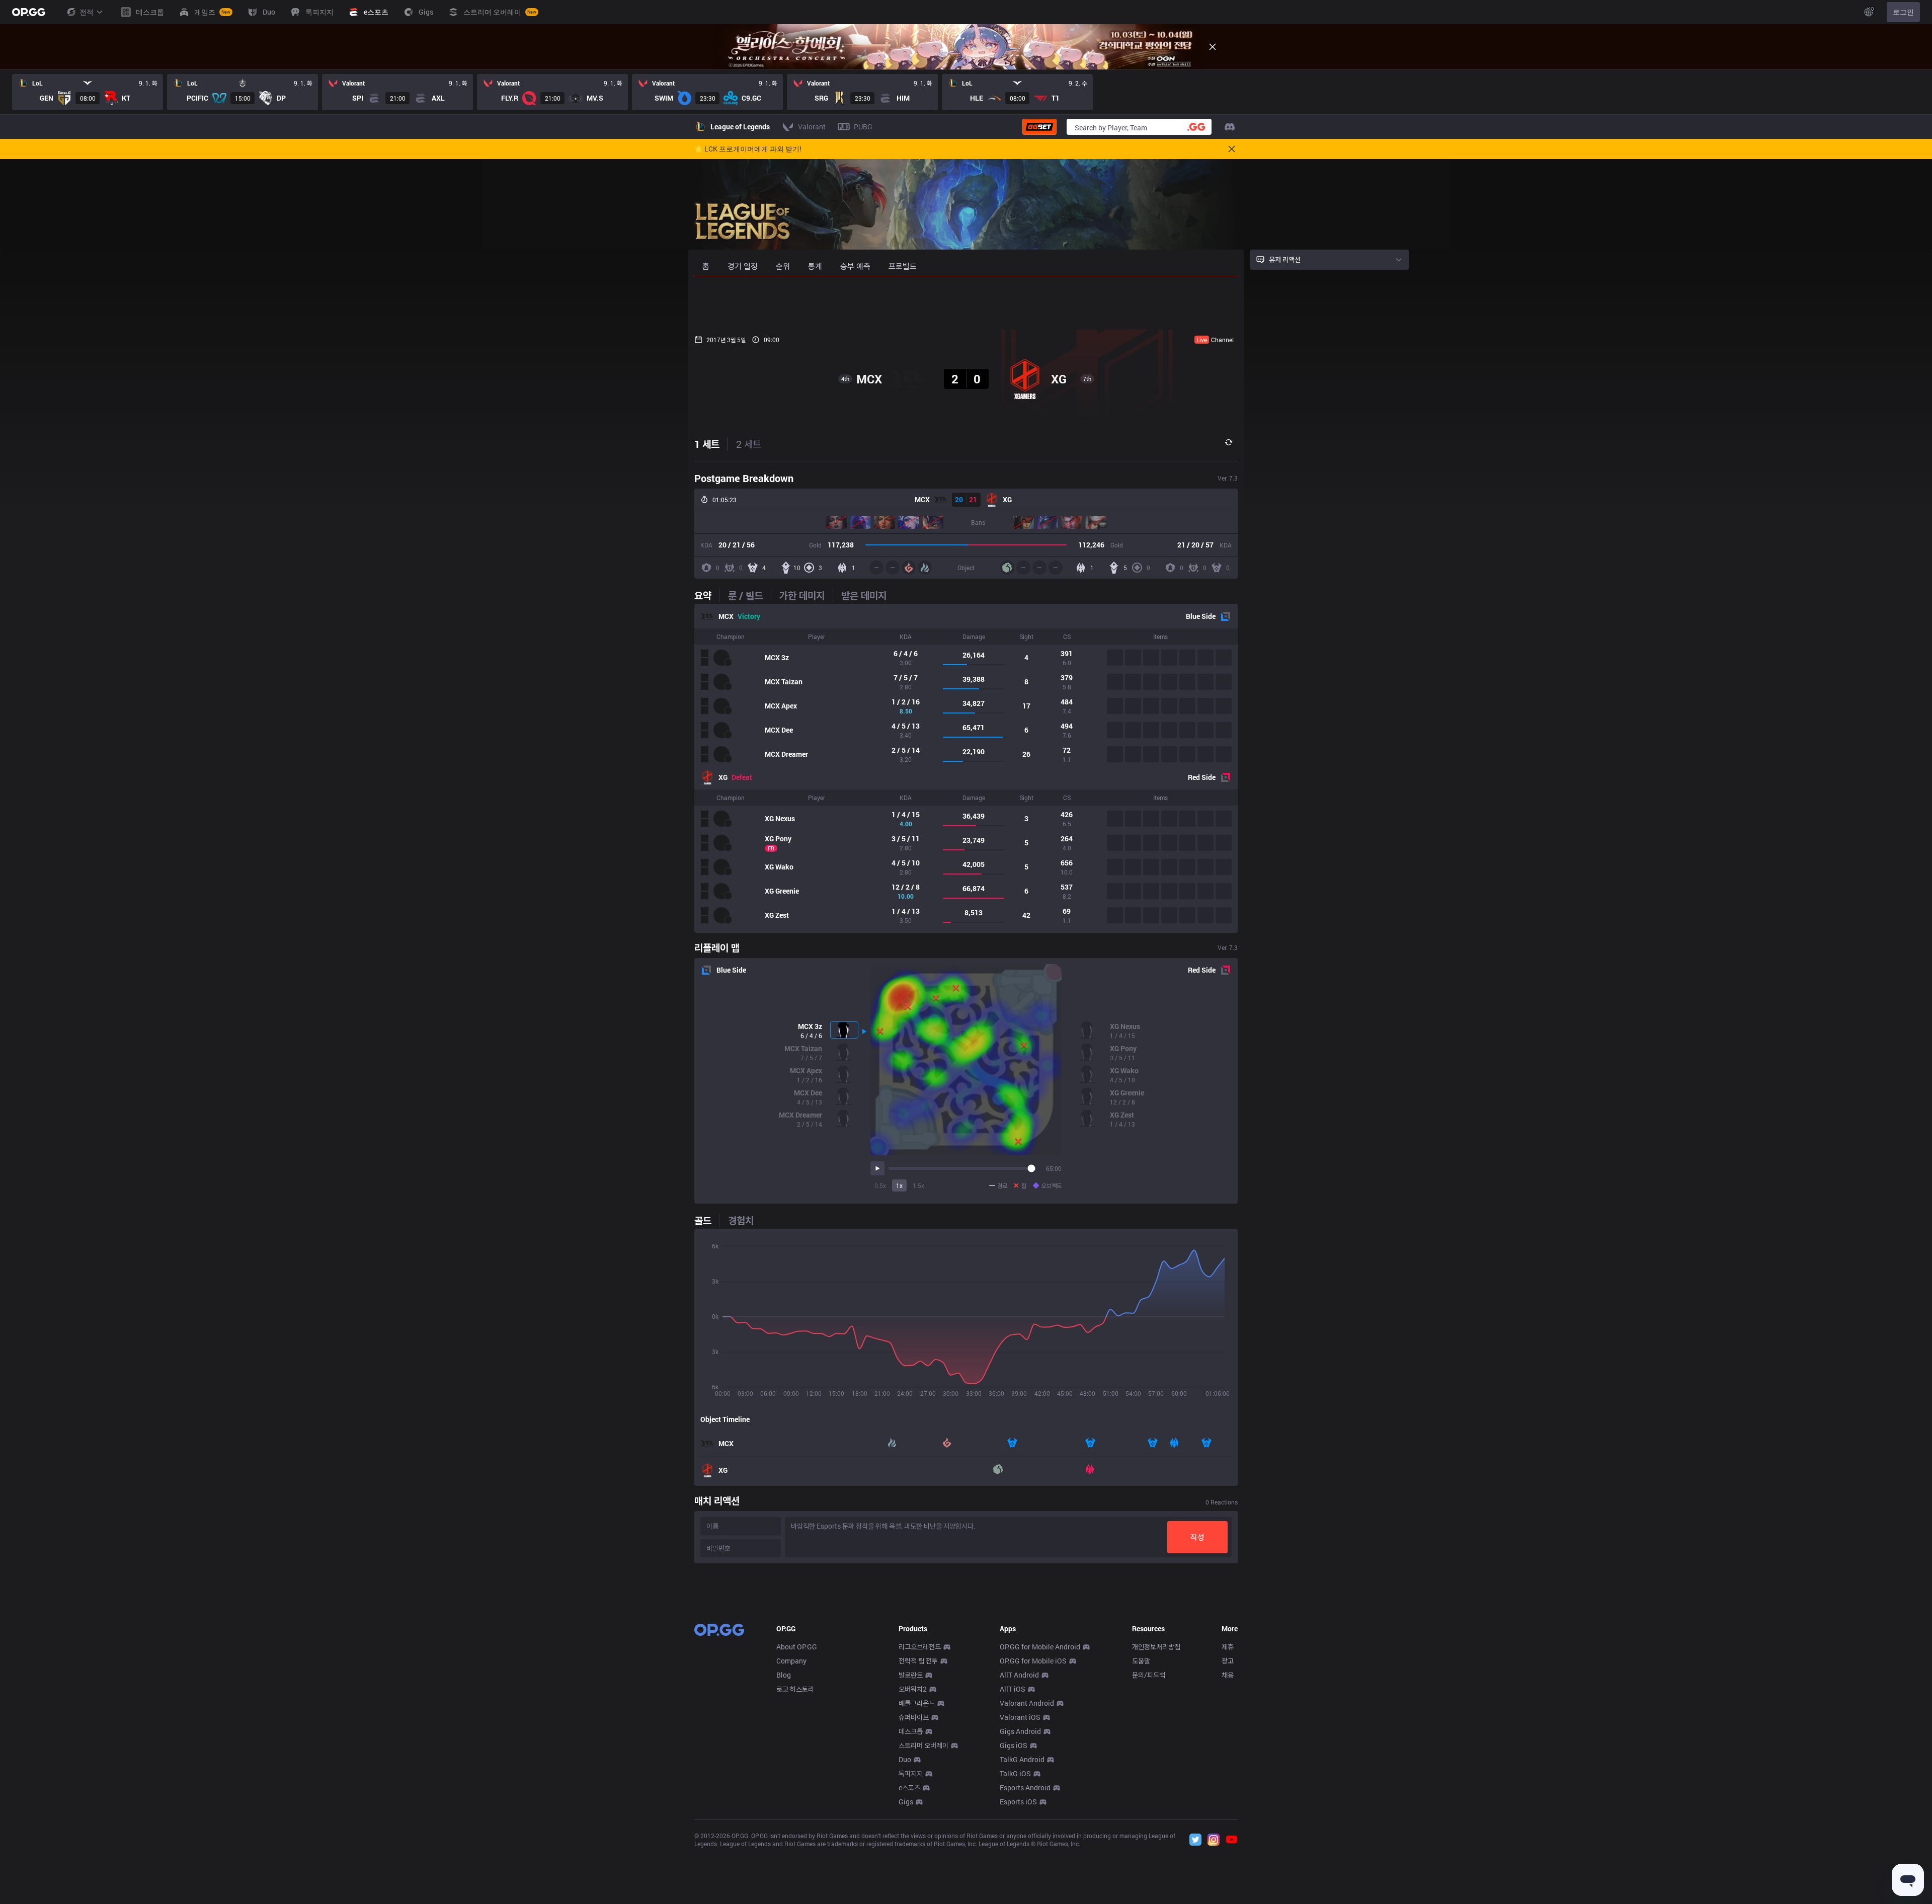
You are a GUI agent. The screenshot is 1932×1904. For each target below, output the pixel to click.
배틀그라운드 (917, 1703)
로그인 (1903, 12)
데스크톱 (911, 1731)
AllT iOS (1013, 1689)
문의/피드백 (1149, 1675)
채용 (1228, 1675)
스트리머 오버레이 (923, 1745)
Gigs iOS (1014, 1745)
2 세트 (749, 444)
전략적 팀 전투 (918, 1661)
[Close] (1213, 47)
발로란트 (911, 1675)
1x (899, 1185)
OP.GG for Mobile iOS (1033, 1661)
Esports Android (1025, 1788)
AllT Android (1019, 1675)
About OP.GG (797, 1647)
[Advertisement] (966, 303)
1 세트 (707, 444)
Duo (905, 1759)
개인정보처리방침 (1156, 1647)
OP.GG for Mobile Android (1040, 1647)
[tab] (707, 595)
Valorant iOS (1020, 1717)
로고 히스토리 (795, 1689)
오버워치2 (913, 1689)
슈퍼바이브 (914, 1717)
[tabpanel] (966, 768)
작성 (1197, 1537)
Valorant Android (1027, 1703)
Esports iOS (1018, 1802)
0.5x (880, 1185)
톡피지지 (911, 1773)
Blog (784, 1675)
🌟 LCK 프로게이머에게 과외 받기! (748, 149)
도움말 (1141, 1661)
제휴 (1228, 1647)
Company (791, 1661)
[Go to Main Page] (29, 12)
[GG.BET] (1039, 127)
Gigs (906, 1802)
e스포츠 (909, 1788)
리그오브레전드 (920, 1647)
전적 (87, 12)
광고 (1228, 1661)
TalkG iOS (1015, 1773)
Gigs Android (1020, 1731)
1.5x (918, 1185)
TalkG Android (1022, 1759)
